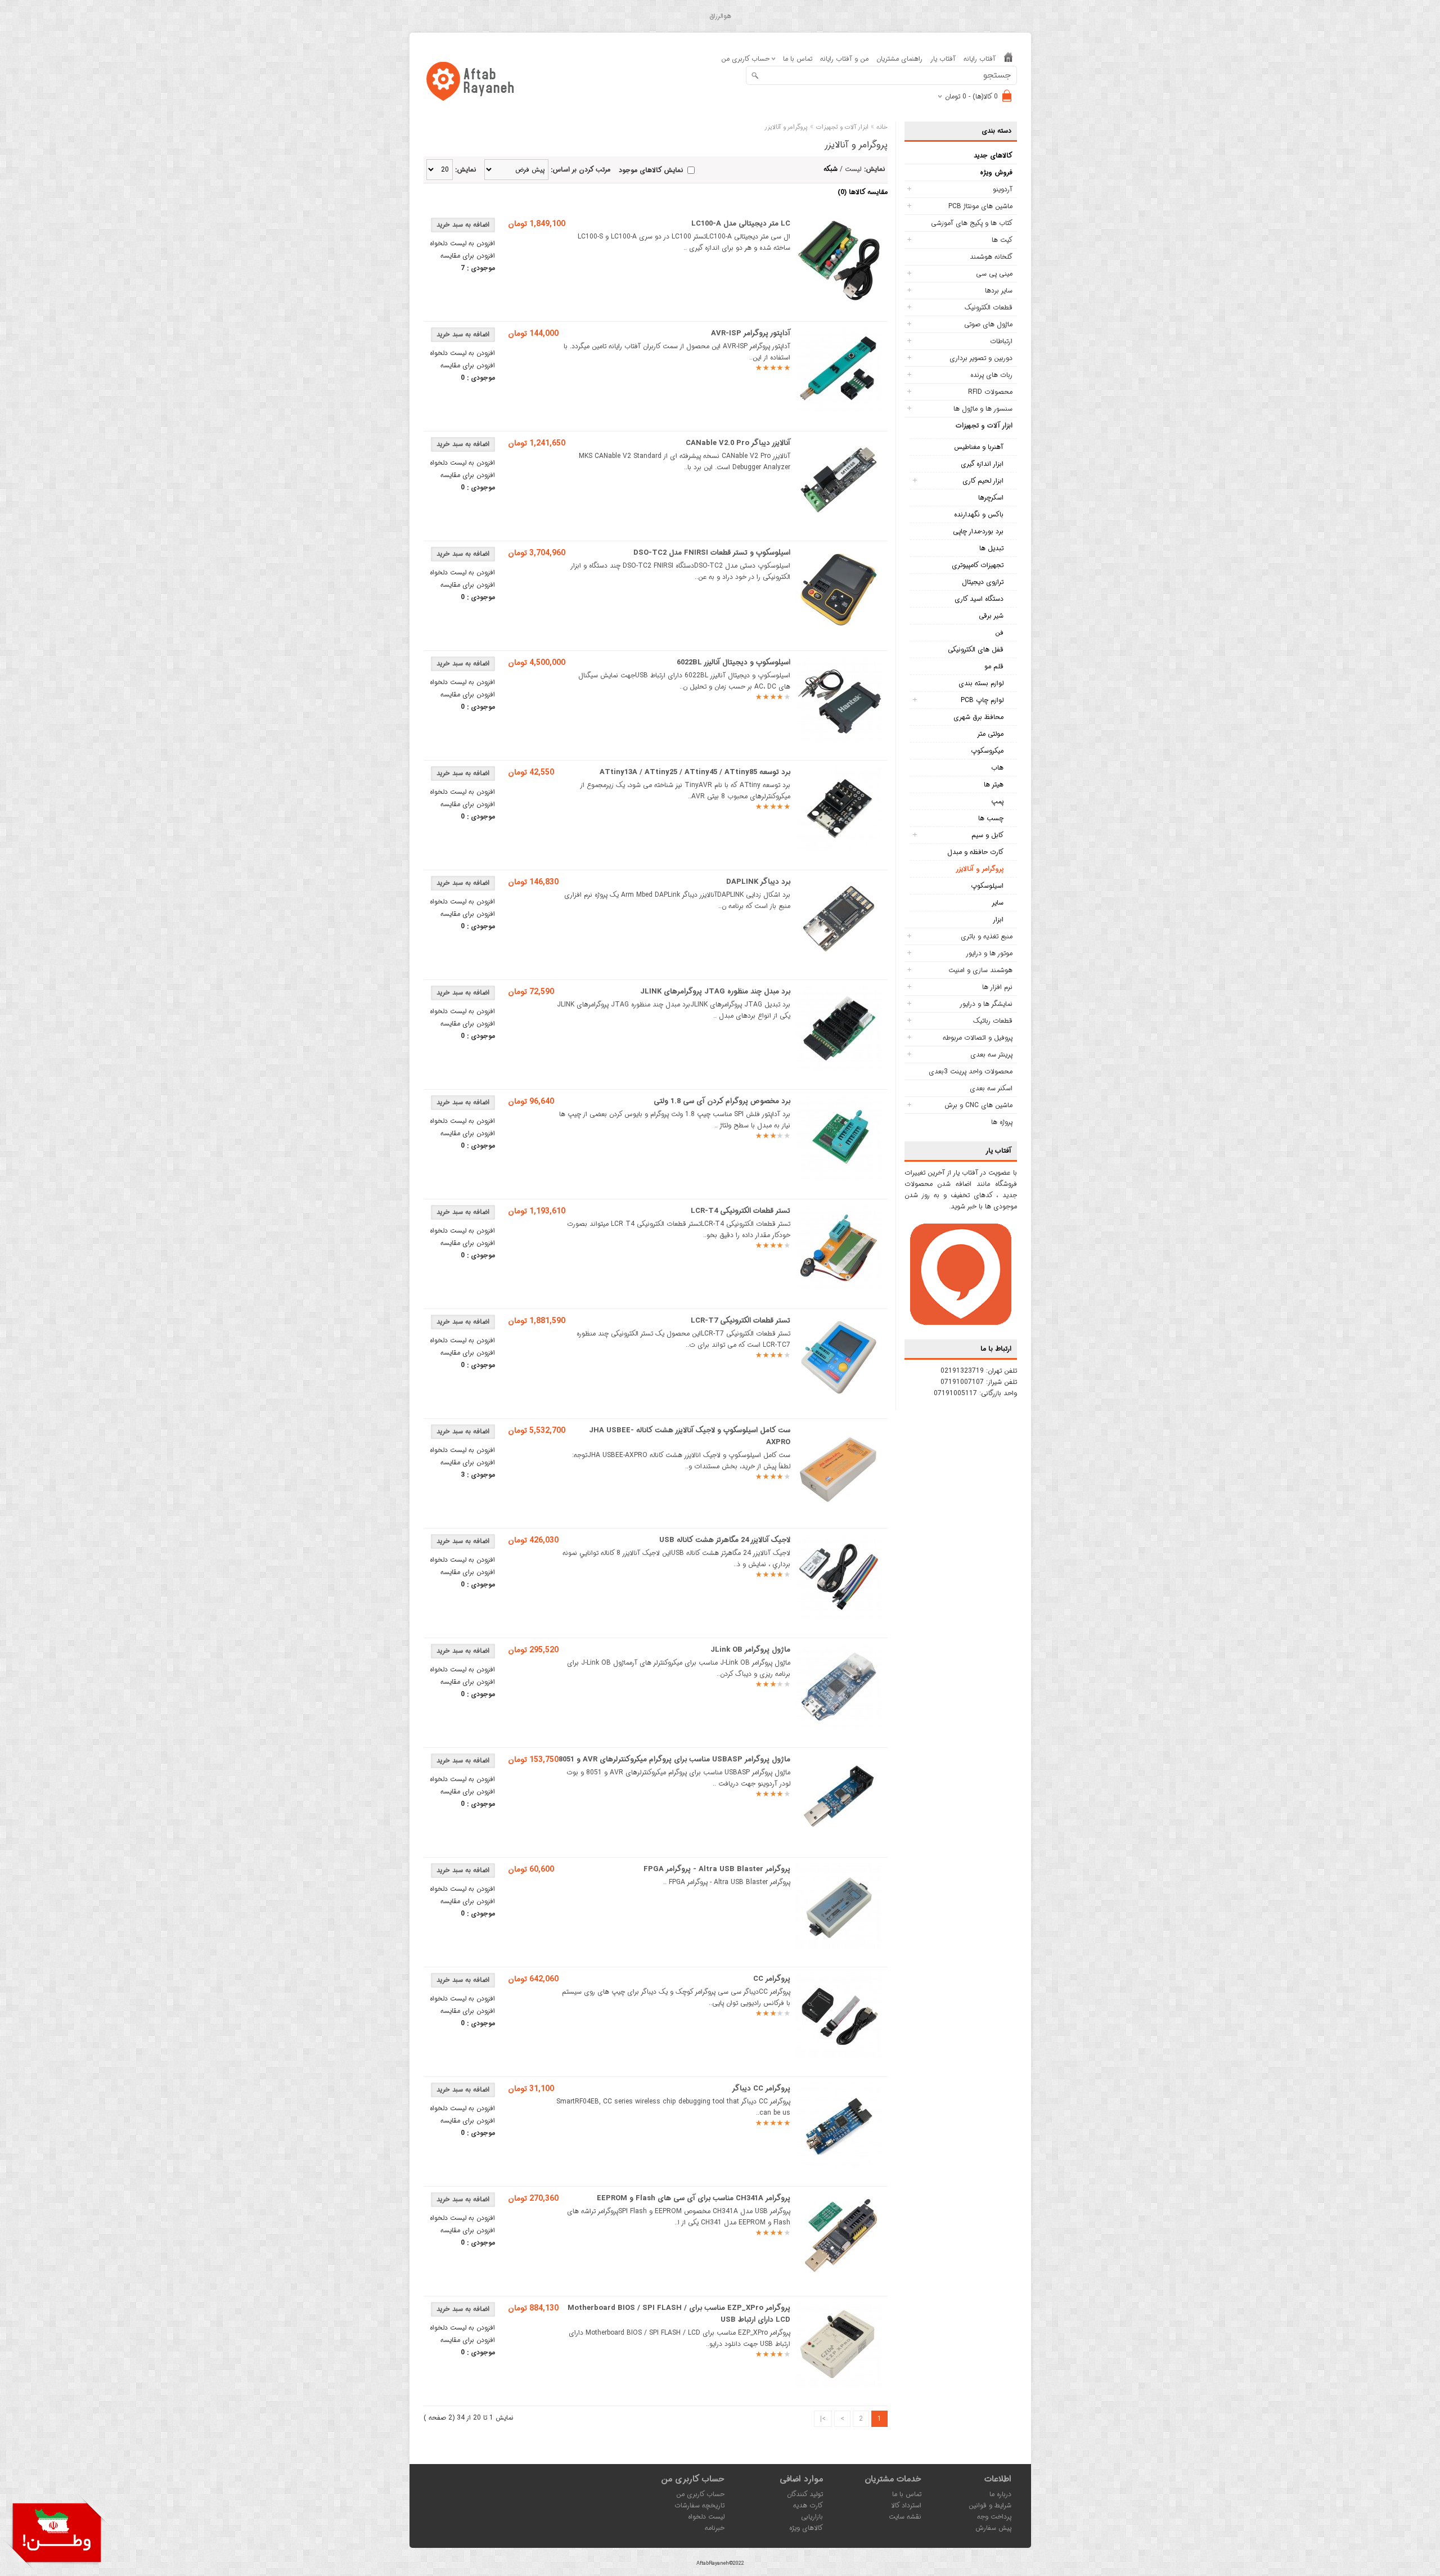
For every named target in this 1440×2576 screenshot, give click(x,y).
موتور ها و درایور (989, 953)
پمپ (997, 801)
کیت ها (1002, 240)
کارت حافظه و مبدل (975, 852)
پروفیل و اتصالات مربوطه (978, 1038)
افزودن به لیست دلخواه (462, 243)
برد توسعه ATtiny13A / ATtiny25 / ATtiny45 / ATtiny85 (695, 772)
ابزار (998, 920)
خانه (882, 127)
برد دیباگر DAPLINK (758, 882)
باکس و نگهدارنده (979, 514)
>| (823, 2419)
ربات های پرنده (991, 375)
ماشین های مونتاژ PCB (980, 206)
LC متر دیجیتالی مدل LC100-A (741, 224)
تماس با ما (798, 59)
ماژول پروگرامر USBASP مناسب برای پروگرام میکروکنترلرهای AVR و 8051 (674, 1759)
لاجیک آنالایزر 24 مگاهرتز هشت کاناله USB (725, 1540)
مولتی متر (990, 734)
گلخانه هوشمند (991, 257)
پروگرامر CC (772, 1979)
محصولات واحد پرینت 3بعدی (971, 1071)
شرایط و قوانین (990, 2505)
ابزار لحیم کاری (983, 481)
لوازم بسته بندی (981, 683)
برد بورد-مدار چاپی (978, 531)
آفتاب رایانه (980, 59)
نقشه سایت (905, 2517)
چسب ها (991, 818)
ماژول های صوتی (988, 324)
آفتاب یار (943, 59)
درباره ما (1000, 2494)
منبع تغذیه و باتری (987, 936)
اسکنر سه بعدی (991, 1088)
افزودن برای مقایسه (468, 256)
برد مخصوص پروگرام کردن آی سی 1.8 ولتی (722, 1101)
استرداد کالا (906, 2505)
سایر (998, 903)
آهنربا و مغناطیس (979, 447)
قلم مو (994, 666)
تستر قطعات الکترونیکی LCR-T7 (741, 1321)
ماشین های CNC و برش (978, 1105)
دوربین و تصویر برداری (981, 358)
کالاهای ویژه (806, 2528)
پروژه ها (1002, 1122)
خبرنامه (715, 2528)
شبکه (831, 169)
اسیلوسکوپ (987, 886)
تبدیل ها (991, 548)
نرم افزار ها (997, 987)
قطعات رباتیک (993, 1021)
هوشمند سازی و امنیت (980, 970)
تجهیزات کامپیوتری (978, 565)
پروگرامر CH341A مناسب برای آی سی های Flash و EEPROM (694, 2198)
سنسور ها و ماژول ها (983, 409)
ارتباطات (1001, 341)
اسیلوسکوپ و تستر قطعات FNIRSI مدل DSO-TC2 (712, 553)
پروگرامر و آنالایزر (980, 869)
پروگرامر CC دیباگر (761, 2089)
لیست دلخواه (706, 2517)
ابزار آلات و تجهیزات (984, 426)
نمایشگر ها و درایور (986, 1004)
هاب (997, 768)
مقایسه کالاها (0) (863, 192)
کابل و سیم (987, 835)
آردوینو (1003, 189)
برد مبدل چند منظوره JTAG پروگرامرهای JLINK (715, 992)
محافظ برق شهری (978, 717)
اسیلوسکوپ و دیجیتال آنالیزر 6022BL (733, 662)
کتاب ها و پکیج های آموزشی (972, 223)
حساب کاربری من (700, 2494)
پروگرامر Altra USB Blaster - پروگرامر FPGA (717, 1869)
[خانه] (1008, 59)
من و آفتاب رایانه (844, 59)
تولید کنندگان (805, 2494)
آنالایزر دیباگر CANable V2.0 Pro (738, 443)
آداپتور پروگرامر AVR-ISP (751, 333)
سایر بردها (999, 291)
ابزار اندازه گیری (982, 464)
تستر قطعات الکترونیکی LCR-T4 (741, 1211)
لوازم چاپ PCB (982, 700)
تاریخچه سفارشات (699, 2505)
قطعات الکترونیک (989, 307)
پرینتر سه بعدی (991, 1055)
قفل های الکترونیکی (976, 649)
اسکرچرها (991, 498)
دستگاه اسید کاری (979, 599)
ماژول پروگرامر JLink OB (750, 1650)
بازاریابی (812, 2517)
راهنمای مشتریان (899, 59)
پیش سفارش (993, 2528)
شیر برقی (991, 616)
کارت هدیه (808, 2505)
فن (999, 633)
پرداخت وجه (994, 2517)
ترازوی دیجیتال (983, 582)
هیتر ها (994, 785)
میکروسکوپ (987, 751)
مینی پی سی (994, 274)
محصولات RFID (990, 392)
